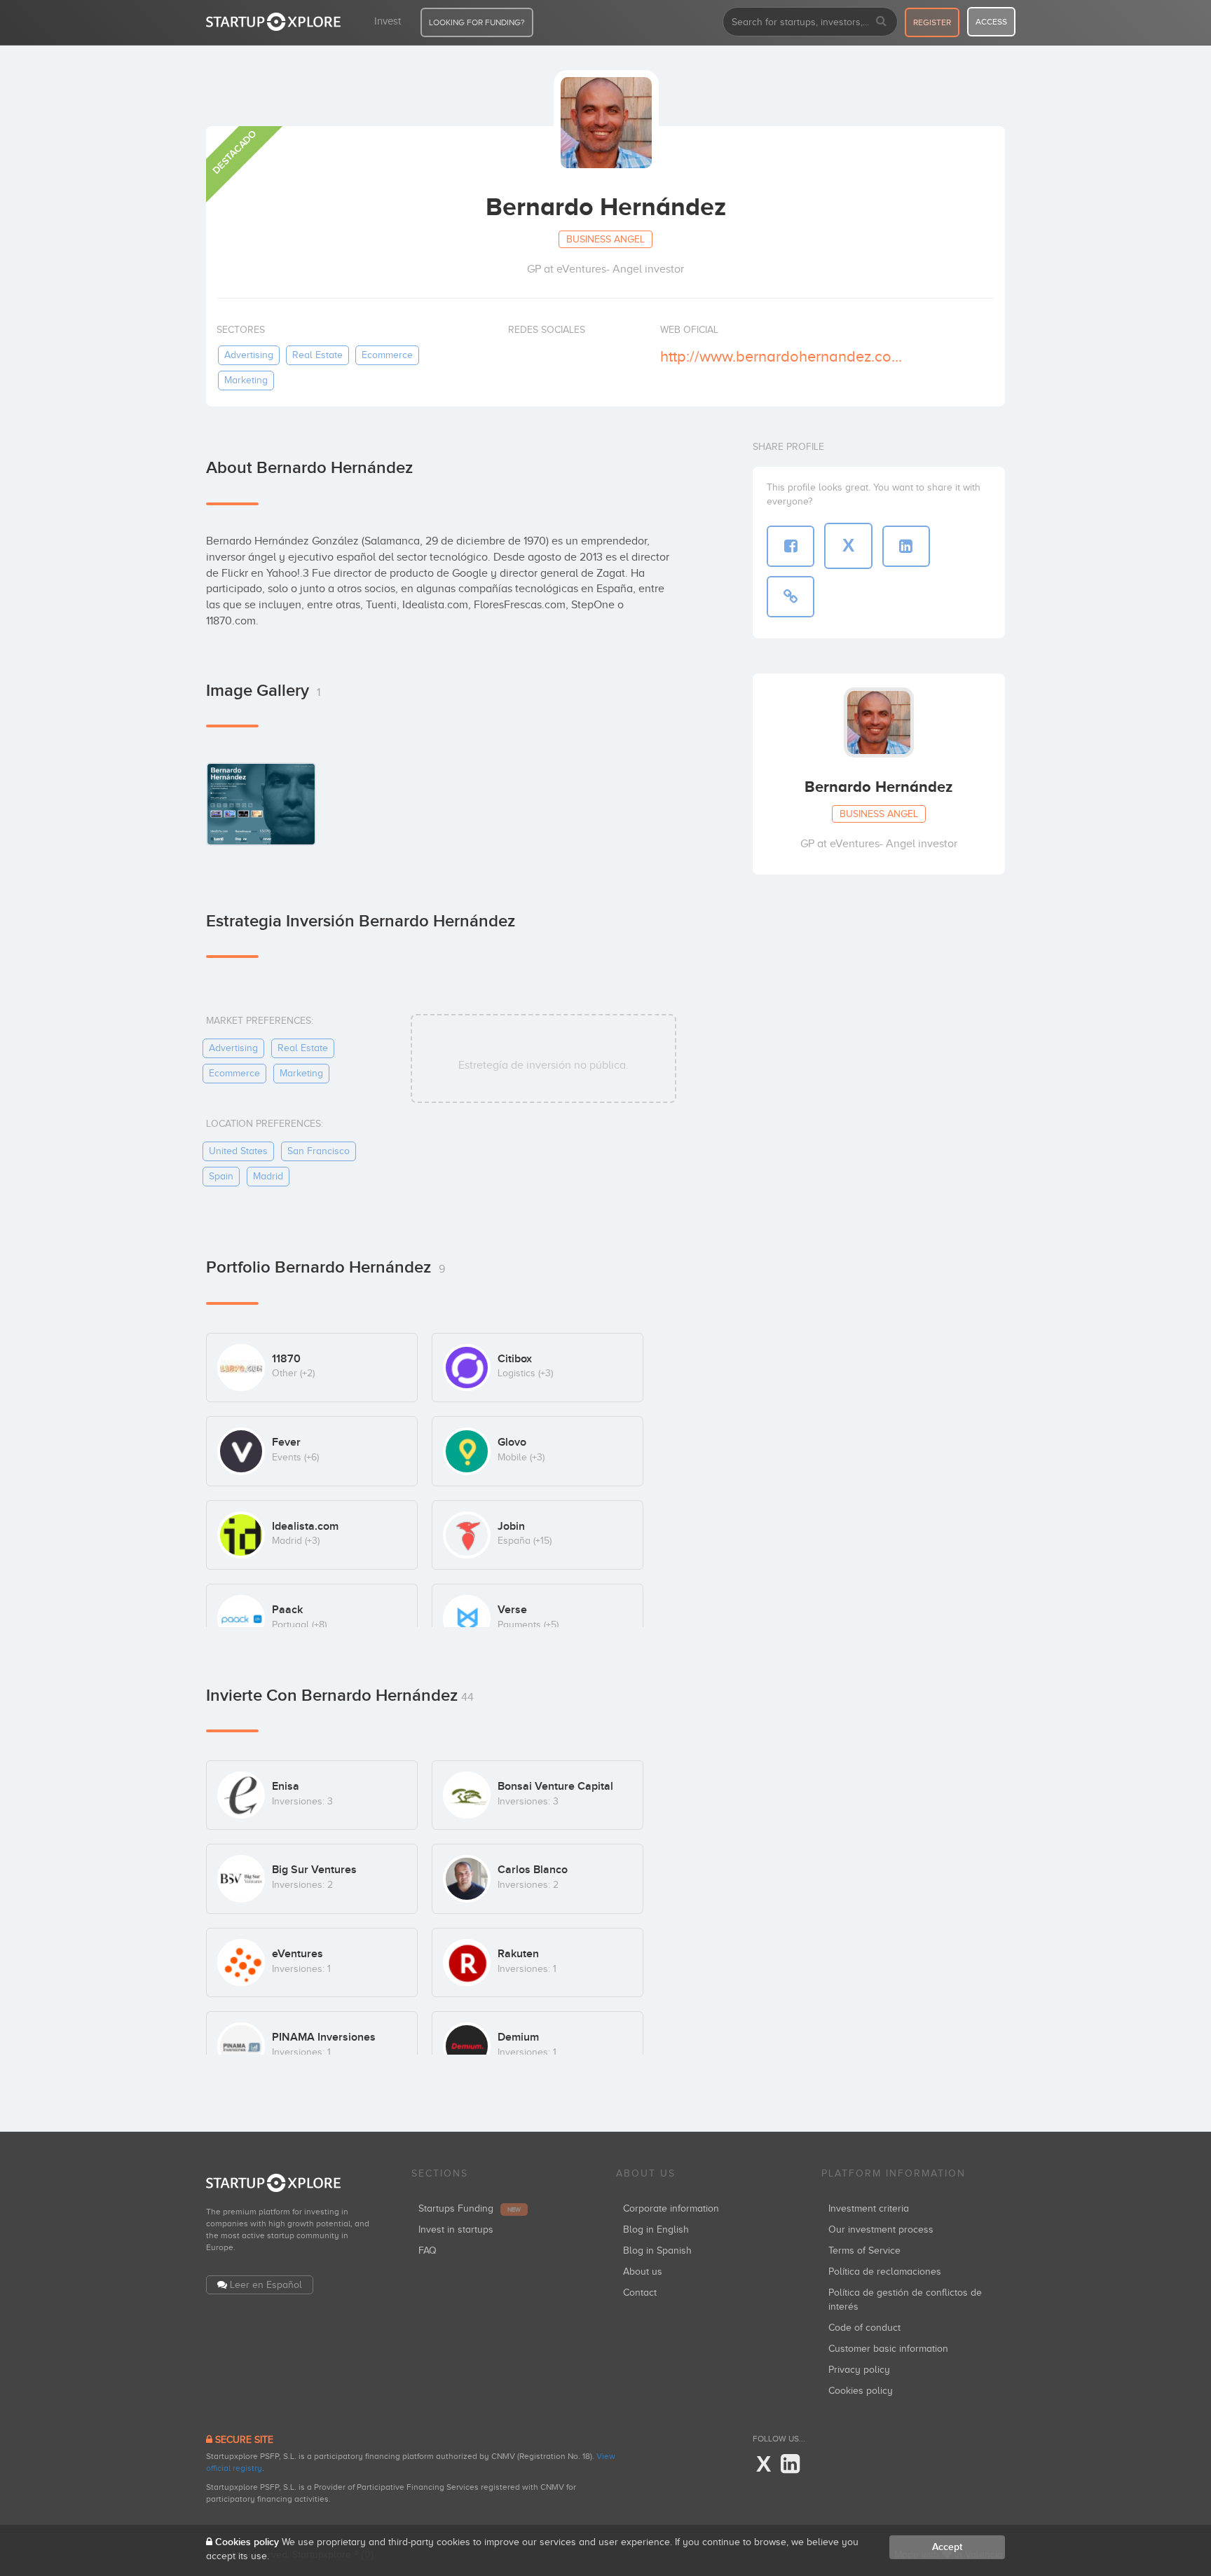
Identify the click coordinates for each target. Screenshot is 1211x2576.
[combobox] (810, 22)
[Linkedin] (790, 2465)
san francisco (319, 1151)
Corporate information (671, 2208)
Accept (947, 2547)
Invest (388, 21)
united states (238, 1151)
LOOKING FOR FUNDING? (477, 22)
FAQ (427, 2250)
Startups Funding (470, 2208)
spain (221, 1176)
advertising (249, 355)
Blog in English (656, 2229)
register (932, 22)
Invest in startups (456, 2229)
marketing (246, 380)
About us (643, 2272)
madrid (268, 1176)
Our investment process (881, 2229)
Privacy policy (859, 2370)
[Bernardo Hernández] (261, 803)
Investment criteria (869, 2208)
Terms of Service (864, 2250)
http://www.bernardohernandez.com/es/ (787, 356)
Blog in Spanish (657, 2250)
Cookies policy (861, 2391)
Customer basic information (888, 2349)
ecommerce (387, 355)
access (991, 22)
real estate (317, 355)
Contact (640, 2293)
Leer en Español (266, 2285)
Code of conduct (864, 2328)
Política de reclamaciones (885, 2272)
